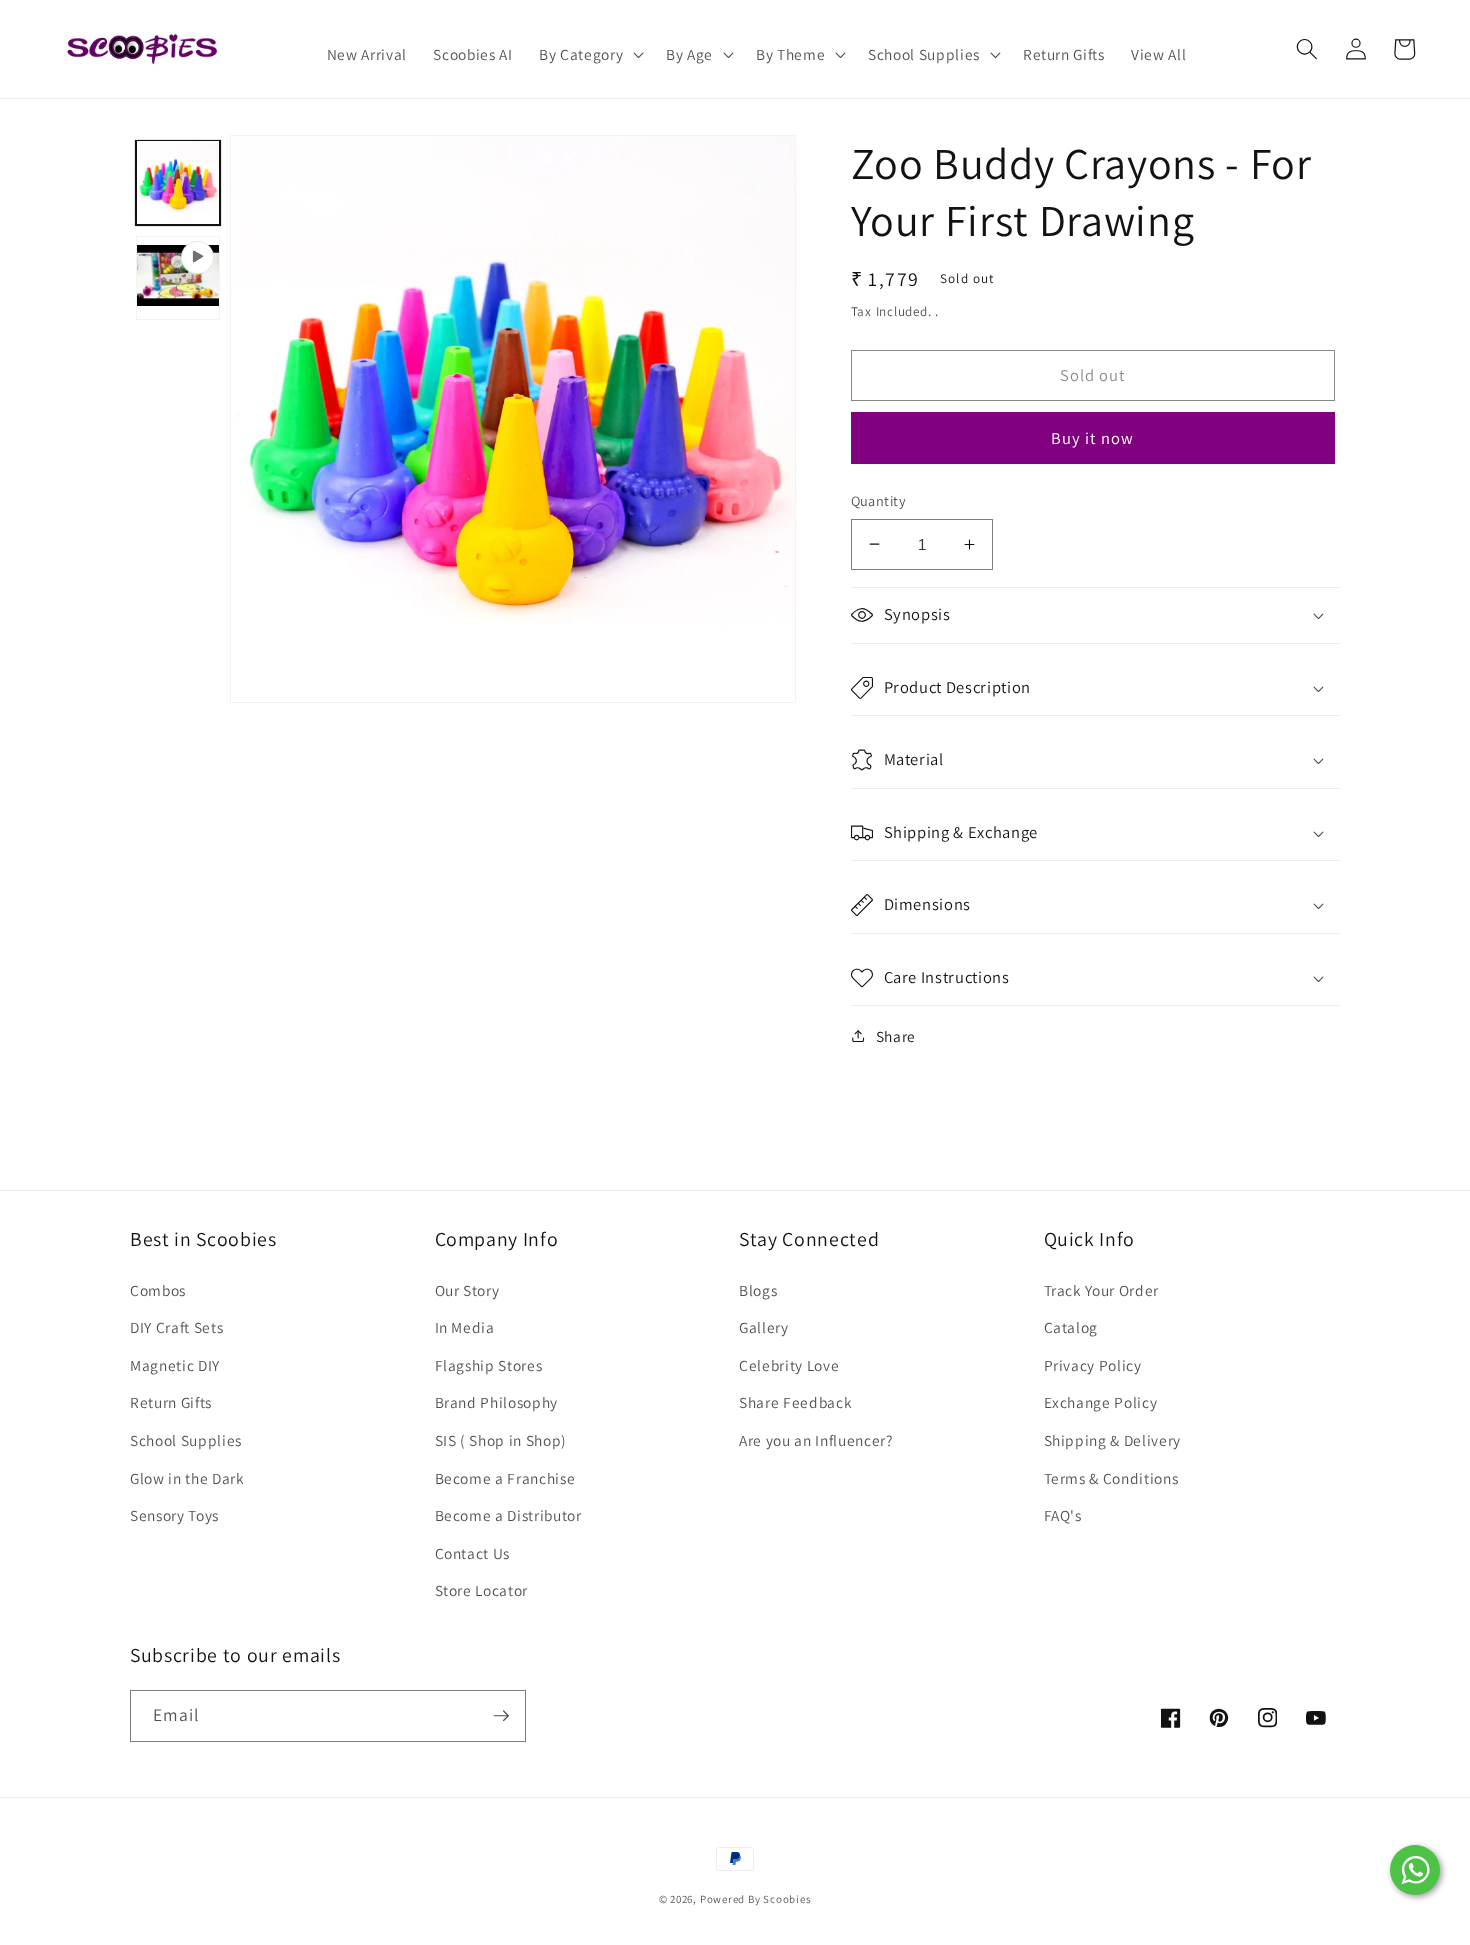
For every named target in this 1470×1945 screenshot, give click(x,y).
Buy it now (1092, 438)
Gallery (764, 1327)
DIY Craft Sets (176, 1327)
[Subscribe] (501, 1716)
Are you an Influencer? (816, 1440)
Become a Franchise (505, 1478)
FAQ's (1063, 1515)
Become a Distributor (508, 1515)
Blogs (758, 1290)
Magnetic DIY (175, 1365)
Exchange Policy (1101, 1402)
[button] (589, 55)
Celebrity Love (789, 1365)
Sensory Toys (174, 1515)
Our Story (467, 1290)
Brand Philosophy (497, 1402)
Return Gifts (171, 1402)
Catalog (1071, 1327)
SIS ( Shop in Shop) (501, 1440)
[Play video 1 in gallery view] (178, 277)
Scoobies (787, 1899)
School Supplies (186, 1440)
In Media (465, 1327)
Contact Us (473, 1553)
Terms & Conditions (1111, 1478)
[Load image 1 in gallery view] (178, 182)
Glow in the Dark (187, 1478)
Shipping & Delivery (1113, 1440)
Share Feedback (795, 1402)
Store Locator (482, 1590)
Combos (158, 1290)
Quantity (879, 500)
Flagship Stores (489, 1365)
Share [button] (896, 1036)
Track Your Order (1102, 1290)
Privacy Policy (1093, 1365)
